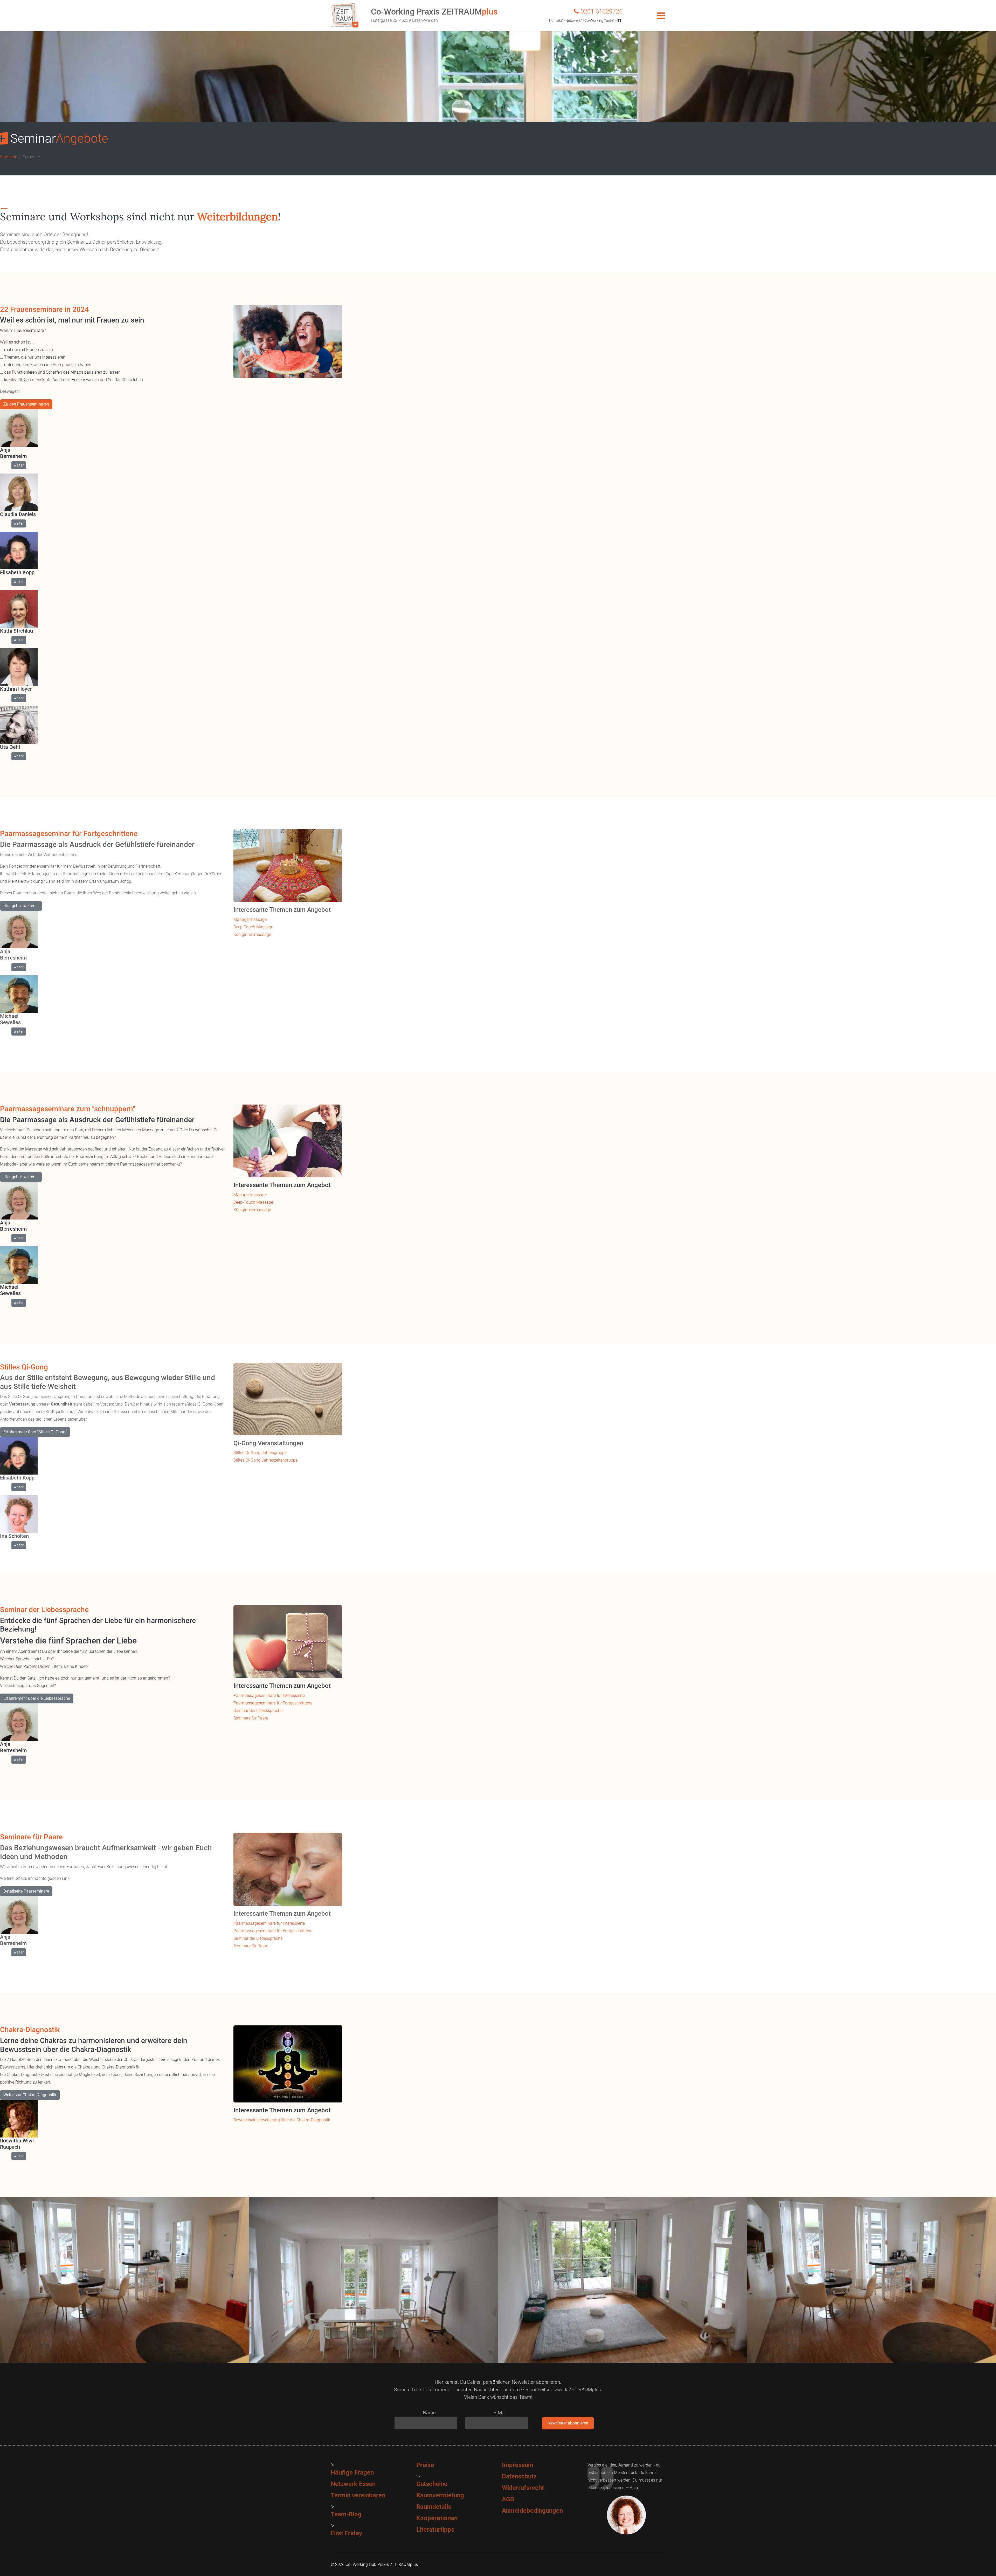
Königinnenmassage (252, 934)
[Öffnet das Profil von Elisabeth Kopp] (19, 550)
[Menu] (661, 16)
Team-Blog (346, 2514)
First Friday (346, 2533)
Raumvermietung (440, 2495)
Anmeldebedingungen (532, 2511)
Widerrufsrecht (523, 2488)
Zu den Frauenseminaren (26, 404)
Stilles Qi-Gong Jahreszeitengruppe (265, 1460)
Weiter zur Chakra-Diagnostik (30, 2095)
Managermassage (250, 919)
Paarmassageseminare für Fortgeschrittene (273, 1703)
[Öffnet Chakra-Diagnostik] (288, 2064)
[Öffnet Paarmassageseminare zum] (288, 1141)
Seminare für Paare (251, 1718)
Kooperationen (437, 2518)
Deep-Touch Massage (253, 927)
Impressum (518, 2465)
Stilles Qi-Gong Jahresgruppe (260, 1453)
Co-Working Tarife (599, 20)
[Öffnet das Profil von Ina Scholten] (19, 1514)
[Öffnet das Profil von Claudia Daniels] (19, 492)
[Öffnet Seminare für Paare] (288, 1869)
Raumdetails (434, 2507)
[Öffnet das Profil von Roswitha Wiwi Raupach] (19, 2119)
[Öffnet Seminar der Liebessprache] (288, 1642)
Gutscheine (432, 2484)
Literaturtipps (435, 2530)
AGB (508, 2499)
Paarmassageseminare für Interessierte (269, 1695)
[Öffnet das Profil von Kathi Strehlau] (19, 609)
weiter (19, 465)
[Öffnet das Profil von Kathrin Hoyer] (19, 667)
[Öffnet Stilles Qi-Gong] (288, 1399)
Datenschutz (519, 2476)
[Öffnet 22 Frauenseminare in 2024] (288, 341)
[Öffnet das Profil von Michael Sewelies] (19, 994)
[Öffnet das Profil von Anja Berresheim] (19, 428)
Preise (425, 2465)
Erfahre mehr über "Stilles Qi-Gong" (35, 1432)
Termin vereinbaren (358, 2495)
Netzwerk (573, 20)
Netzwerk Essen (353, 2484)
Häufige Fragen (352, 2472)
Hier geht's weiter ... (21, 906)
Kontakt (556, 20)
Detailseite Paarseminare (26, 1891)
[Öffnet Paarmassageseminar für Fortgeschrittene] (288, 866)
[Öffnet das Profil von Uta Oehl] (19, 725)
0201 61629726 (601, 11)
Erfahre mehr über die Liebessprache (37, 1698)
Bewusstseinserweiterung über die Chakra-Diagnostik (282, 2120)
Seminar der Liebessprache (258, 1711)
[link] (113, 310)
